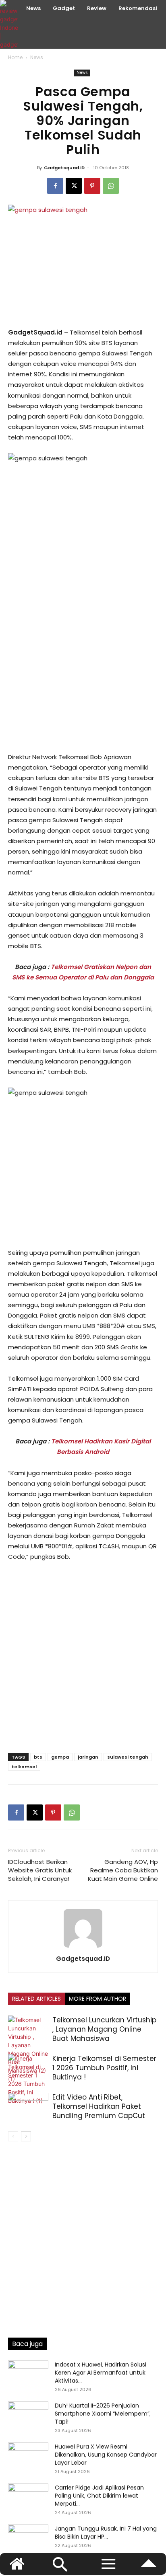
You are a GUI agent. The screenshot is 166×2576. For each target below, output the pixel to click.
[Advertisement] (83, 659)
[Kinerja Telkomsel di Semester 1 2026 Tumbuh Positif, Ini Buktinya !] (28, 2079)
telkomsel (24, 1767)
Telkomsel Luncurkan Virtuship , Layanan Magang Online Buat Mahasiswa (104, 2029)
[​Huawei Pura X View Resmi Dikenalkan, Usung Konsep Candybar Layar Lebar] (28, 2457)
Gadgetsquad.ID (64, 168)
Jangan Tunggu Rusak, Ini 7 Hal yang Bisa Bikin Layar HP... (106, 2533)
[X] (74, 186)
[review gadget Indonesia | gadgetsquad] (10, 24)
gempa (60, 1757)
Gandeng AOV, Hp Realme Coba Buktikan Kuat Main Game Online (123, 1870)
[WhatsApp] (111, 186)
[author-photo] (83, 1947)
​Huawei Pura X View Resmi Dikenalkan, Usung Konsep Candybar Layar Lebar (106, 2455)
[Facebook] (55, 186)
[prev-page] (13, 2136)
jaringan (88, 1757)
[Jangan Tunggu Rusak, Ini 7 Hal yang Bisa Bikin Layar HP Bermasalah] (28, 2539)
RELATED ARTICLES (36, 1999)
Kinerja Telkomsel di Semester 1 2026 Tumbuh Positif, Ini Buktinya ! (104, 2068)
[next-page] (26, 2136)
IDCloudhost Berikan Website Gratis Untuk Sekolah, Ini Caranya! (40, 1870)
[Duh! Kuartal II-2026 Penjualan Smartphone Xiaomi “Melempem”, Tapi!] (28, 2416)
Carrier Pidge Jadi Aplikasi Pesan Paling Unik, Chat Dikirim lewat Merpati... (99, 2496)
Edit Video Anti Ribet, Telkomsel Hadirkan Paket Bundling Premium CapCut (99, 2106)
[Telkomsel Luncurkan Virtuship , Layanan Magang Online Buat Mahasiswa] (28, 2049)
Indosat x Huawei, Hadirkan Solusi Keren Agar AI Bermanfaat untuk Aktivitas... (101, 2373)
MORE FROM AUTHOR (98, 1999)
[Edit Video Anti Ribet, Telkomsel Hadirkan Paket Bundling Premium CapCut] (28, 2107)
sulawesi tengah (128, 1757)
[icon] (149, 2567)
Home (15, 57)
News (37, 57)
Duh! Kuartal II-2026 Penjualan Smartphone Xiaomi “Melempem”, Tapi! (103, 2414)
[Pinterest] (92, 186)
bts (38, 1757)
